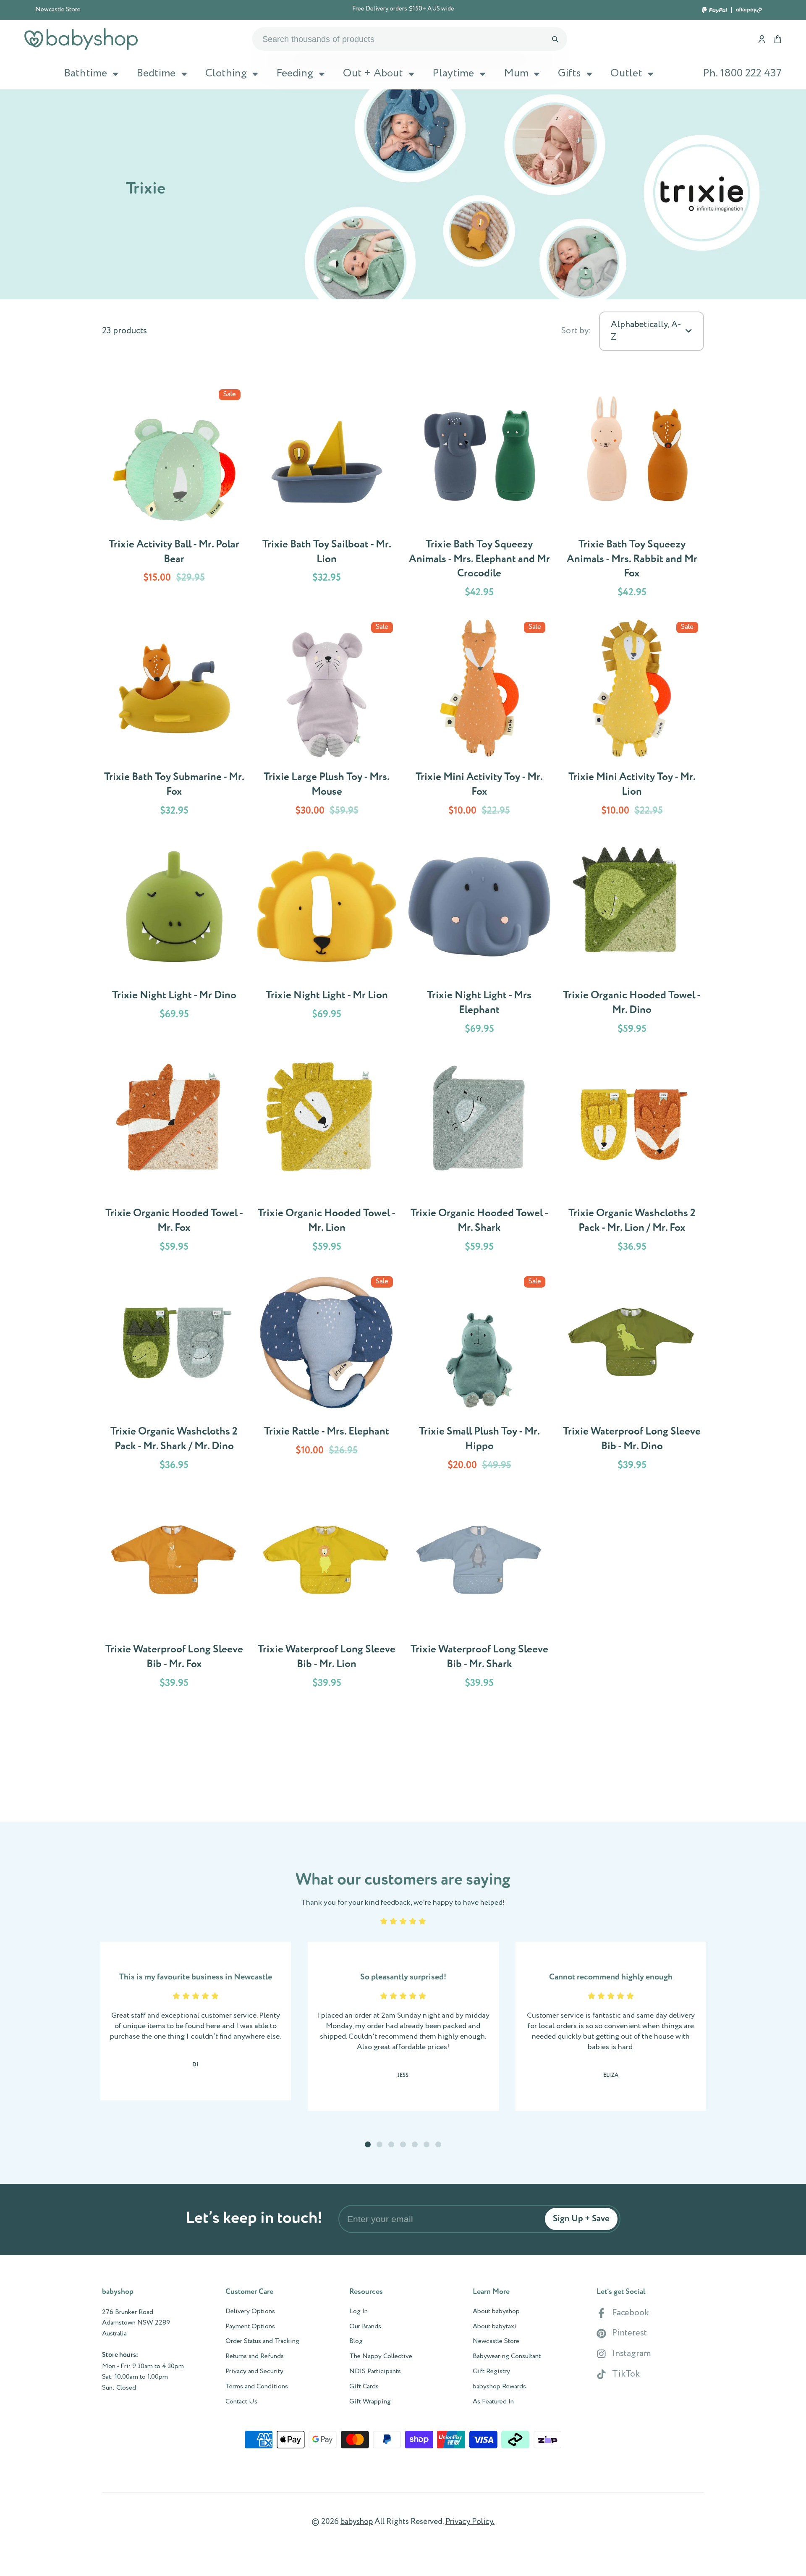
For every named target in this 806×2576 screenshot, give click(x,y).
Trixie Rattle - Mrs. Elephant (327, 1375)
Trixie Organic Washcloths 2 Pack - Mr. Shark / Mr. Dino (174, 1375)
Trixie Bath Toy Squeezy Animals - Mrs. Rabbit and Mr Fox (632, 495)
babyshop (357, 2522)
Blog (356, 2341)
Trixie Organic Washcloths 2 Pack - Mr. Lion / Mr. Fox (632, 1157)
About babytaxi (495, 2327)
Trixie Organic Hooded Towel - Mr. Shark (479, 1157)
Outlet (626, 73)
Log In (359, 2312)
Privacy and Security (254, 2372)
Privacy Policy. (470, 2522)
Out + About (373, 73)
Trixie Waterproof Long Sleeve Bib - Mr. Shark (479, 1593)
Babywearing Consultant (507, 2356)
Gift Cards (364, 2387)
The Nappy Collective (381, 2356)
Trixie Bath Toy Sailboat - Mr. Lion (327, 495)
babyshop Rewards (499, 2387)
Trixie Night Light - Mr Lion (327, 939)
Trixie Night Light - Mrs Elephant (479, 939)
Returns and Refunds (255, 2356)
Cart (778, 39)
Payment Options (250, 2327)
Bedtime (156, 73)
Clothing (226, 73)
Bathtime (85, 73)
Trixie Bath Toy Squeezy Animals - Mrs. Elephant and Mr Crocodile (479, 495)
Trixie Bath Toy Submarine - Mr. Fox (174, 721)
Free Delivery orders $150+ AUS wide (403, 9)
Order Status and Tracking (262, 2341)
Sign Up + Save (581, 2219)
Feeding (295, 73)
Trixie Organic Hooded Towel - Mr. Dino (632, 939)
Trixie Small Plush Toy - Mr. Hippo (479, 1375)
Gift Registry (491, 2372)
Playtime (453, 73)
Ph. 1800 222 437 (742, 73)
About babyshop (496, 2312)
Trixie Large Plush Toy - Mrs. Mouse (327, 721)
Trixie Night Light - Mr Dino (174, 939)
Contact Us (241, 2402)
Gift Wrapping (370, 2402)
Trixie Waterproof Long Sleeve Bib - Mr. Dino (632, 1375)
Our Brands (365, 2327)
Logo (81, 39)
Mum (516, 73)
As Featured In (493, 2402)
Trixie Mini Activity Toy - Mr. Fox (479, 721)
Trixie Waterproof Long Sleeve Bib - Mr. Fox (174, 1593)
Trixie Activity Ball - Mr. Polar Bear (174, 495)
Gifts (569, 73)
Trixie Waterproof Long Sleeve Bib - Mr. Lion (327, 1593)
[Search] (555, 39)
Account (762, 39)
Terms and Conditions (257, 2387)
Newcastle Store (58, 10)
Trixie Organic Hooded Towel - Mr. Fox (174, 1157)
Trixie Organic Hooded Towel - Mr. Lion (327, 1157)
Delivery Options (250, 2312)
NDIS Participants (375, 2372)
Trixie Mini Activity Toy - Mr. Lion (632, 721)
